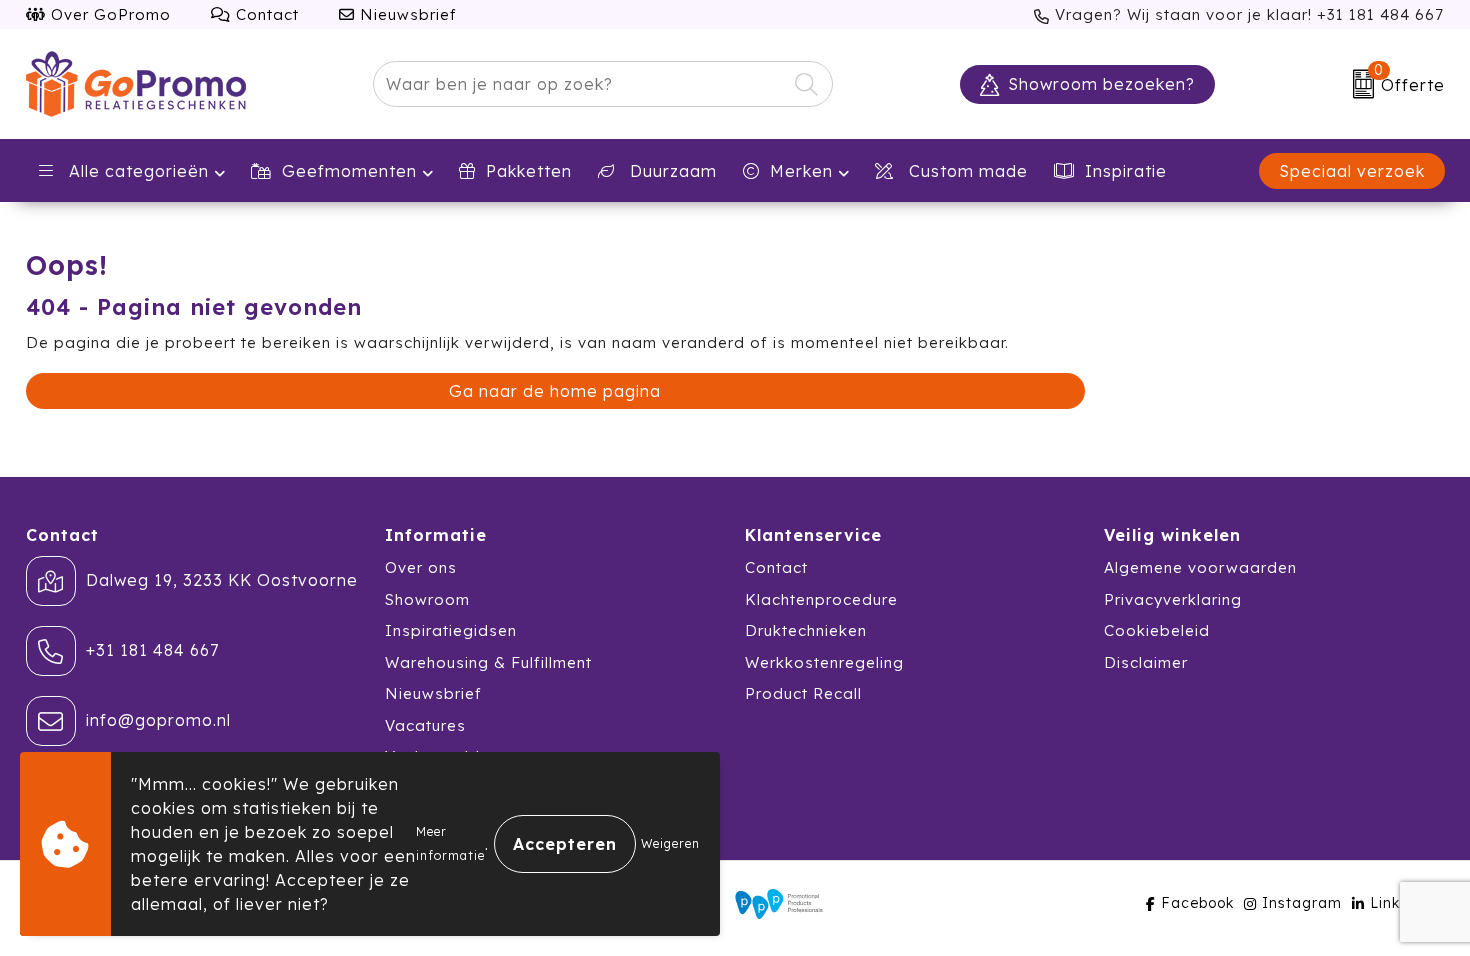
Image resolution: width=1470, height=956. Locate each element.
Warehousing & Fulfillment (488, 662)
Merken (801, 171)
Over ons (421, 567)
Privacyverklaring (1173, 599)
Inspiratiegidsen (451, 630)
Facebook (1197, 903)
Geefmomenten (349, 171)
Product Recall (803, 693)
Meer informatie (450, 843)
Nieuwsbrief (406, 14)
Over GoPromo (108, 14)
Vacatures (425, 725)
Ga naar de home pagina (555, 391)
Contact (265, 14)
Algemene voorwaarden (1200, 567)
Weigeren (670, 843)
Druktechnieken (806, 630)
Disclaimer (1146, 662)
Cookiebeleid (1157, 630)
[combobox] (580, 84)
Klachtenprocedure (821, 599)
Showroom (427, 599)
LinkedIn (1402, 903)
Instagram (1302, 903)
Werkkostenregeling (824, 662)
